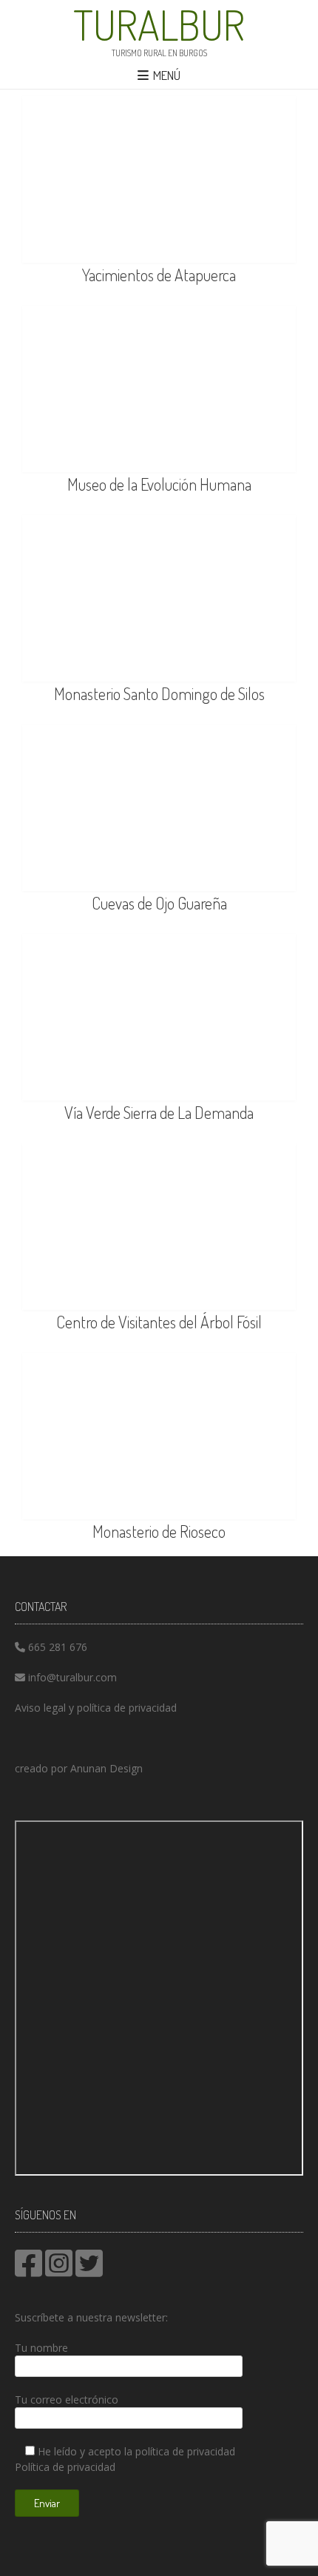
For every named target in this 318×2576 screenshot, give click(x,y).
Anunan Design (106, 1768)
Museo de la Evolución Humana (159, 484)
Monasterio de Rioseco (159, 1531)
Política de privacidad (65, 2467)
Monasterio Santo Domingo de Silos (159, 693)
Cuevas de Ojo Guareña (159, 903)
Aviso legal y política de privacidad (96, 1708)
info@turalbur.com (72, 1677)
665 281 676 (58, 1647)
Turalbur (159, 24)
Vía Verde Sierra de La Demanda (159, 1112)
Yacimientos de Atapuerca (159, 275)
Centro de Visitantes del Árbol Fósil (159, 1322)
